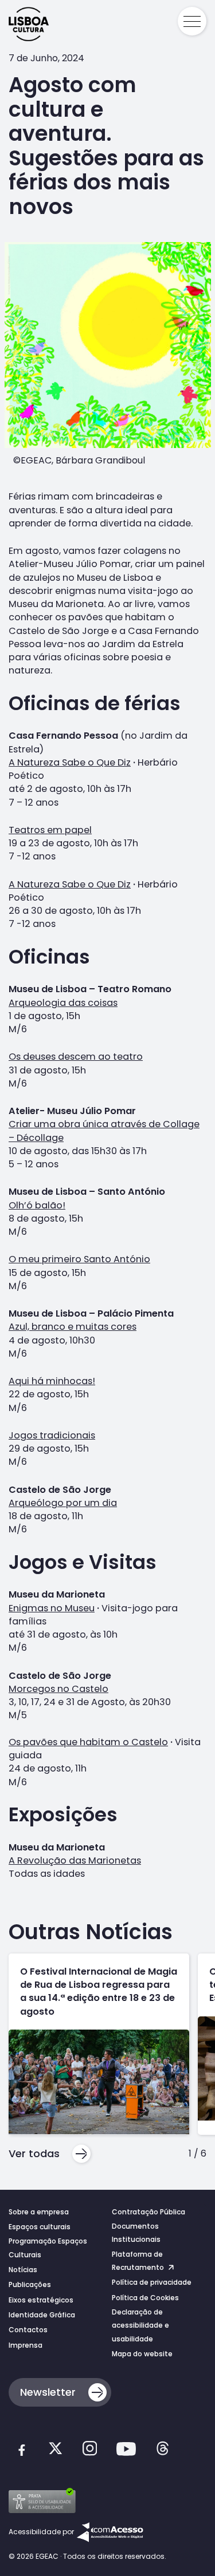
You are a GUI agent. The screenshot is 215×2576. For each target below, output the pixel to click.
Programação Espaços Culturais (48, 2248)
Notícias (23, 2270)
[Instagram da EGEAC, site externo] (90, 2450)
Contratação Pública (148, 2212)
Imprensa (26, 2345)
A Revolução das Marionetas (75, 1860)
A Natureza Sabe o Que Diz (70, 762)
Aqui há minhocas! (52, 1381)
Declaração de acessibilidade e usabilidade (140, 2325)
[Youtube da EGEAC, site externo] (126, 2451)
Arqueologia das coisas (63, 1003)
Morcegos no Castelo (58, 1689)
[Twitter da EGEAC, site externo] (55, 2450)
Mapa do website (142, 2354)
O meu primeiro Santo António (79, 1259)
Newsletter (48, 2392)
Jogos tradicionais (52, 1435)
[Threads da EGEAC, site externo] (163, 2450)
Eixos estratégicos (41, 2300)
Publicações (30, 2284)
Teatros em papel (50, 830)
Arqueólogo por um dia (63, 1503)
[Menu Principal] (192, 21)
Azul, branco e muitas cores (73, 1327)
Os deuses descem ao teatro (76, 1057)
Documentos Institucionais (136, 2233)
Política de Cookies (145, 2298)
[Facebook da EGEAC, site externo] (21, 2451)
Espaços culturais (40, 2227)
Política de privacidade (152, 2282)
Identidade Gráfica (42, 2315)
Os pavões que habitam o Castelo (88, 1742)
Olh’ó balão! (37, 1205)
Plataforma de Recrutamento (139, 2261)
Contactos (28, 2330)
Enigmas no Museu (52, 1608)
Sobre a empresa (39, 2212)
